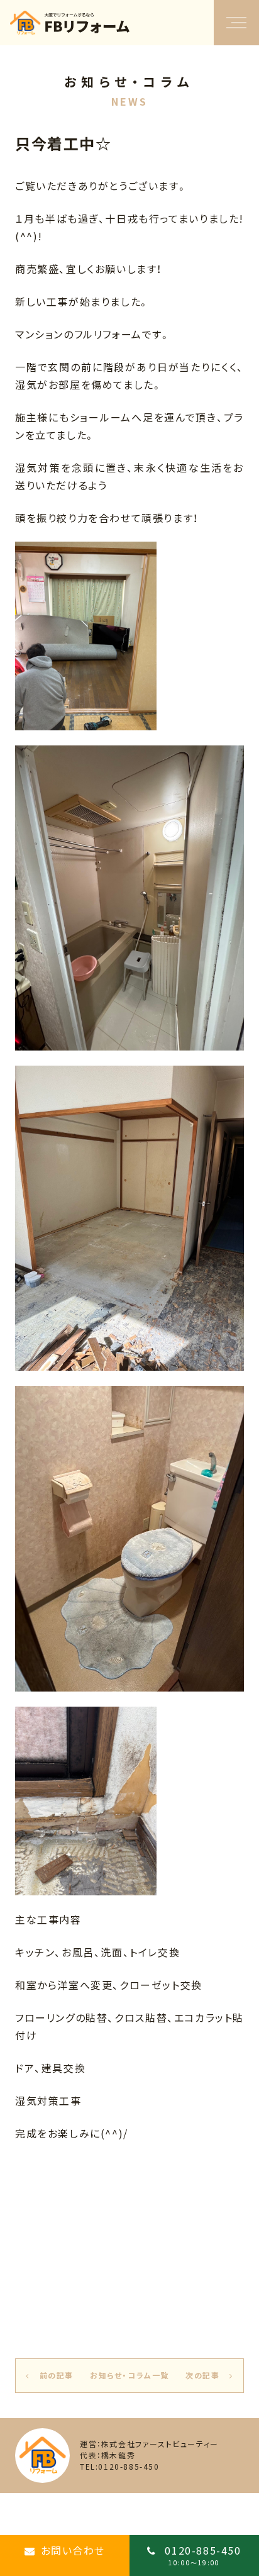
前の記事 (57, 2375)
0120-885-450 (201, 2555)
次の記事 (202, 2375)
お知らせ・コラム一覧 (129, 2375)
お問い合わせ (73, 2550)
